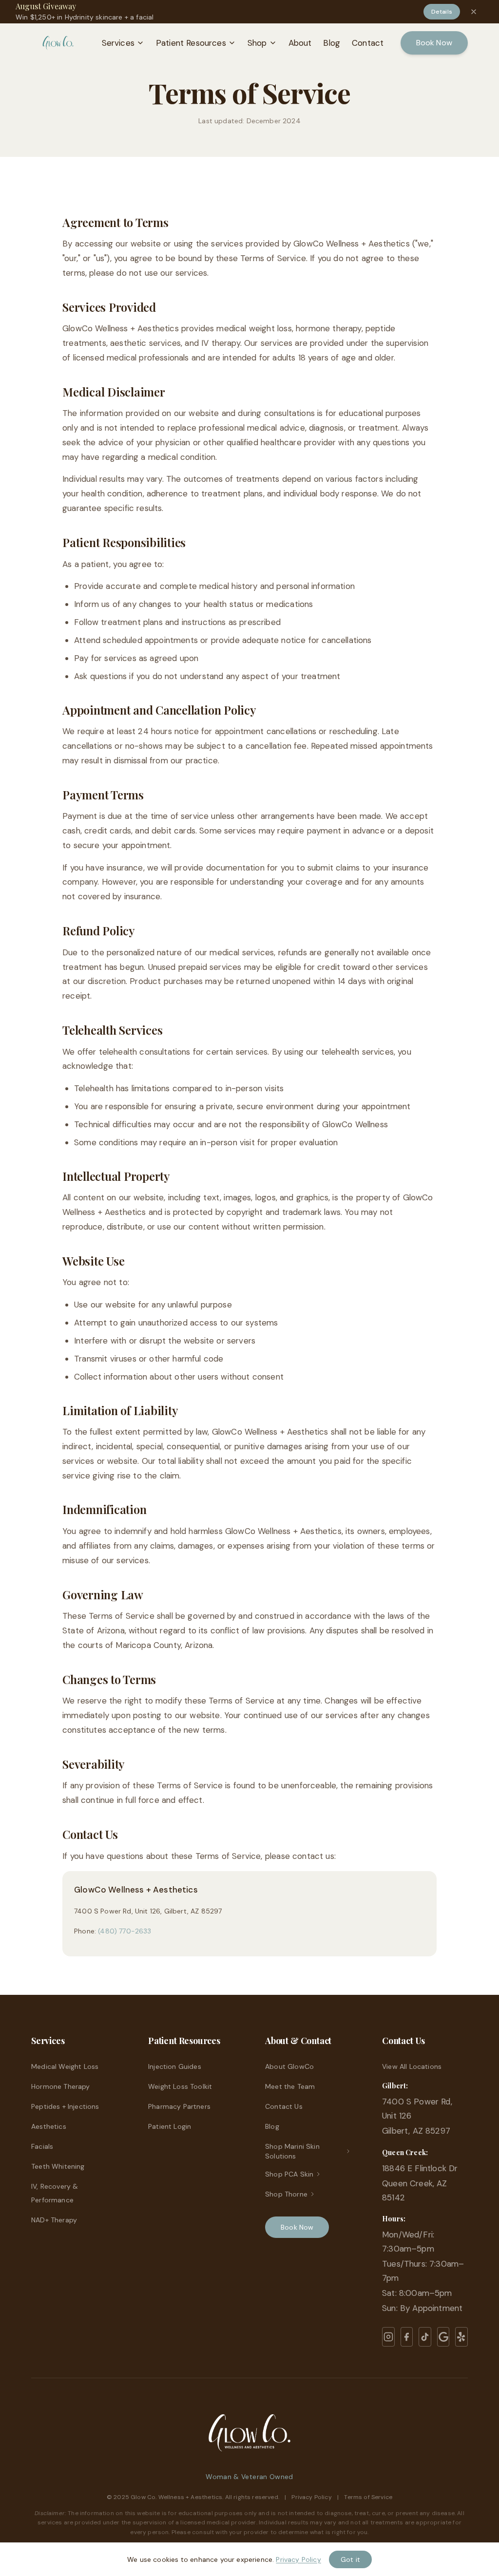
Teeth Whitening (58, 2166)
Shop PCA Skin (289, 2174)
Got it (350, 2559)
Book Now (434, 43)
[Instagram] (388, 2337)
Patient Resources (191, 43)
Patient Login (170, 2126)
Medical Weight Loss (65, 2066)
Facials (42, 2146)
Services (118, 43)
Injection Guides (175, 2066)
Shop (257, 43)
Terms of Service (368, 2497)
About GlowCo (289, 2066)
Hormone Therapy (61, 2086)
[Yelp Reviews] (461, 2337)
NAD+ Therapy (54, 2220)
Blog (332, 43)
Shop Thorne (286, 2194)
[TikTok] (425, 2337)
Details (442, 12)
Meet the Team (290, 2086)
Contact (368, 43)
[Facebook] (407, 2337)
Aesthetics (49, 2126)
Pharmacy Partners (179, 2106)
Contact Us (284, 2106)
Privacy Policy (312, 2497)
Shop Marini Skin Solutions (292, 2151)
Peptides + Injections (65, 2106)
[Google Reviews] (443, 2337)
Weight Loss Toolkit (180, 2086)
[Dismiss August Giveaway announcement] (474, 12)
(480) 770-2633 (125, 1931)
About (300, 43)
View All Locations (412, 2066)
